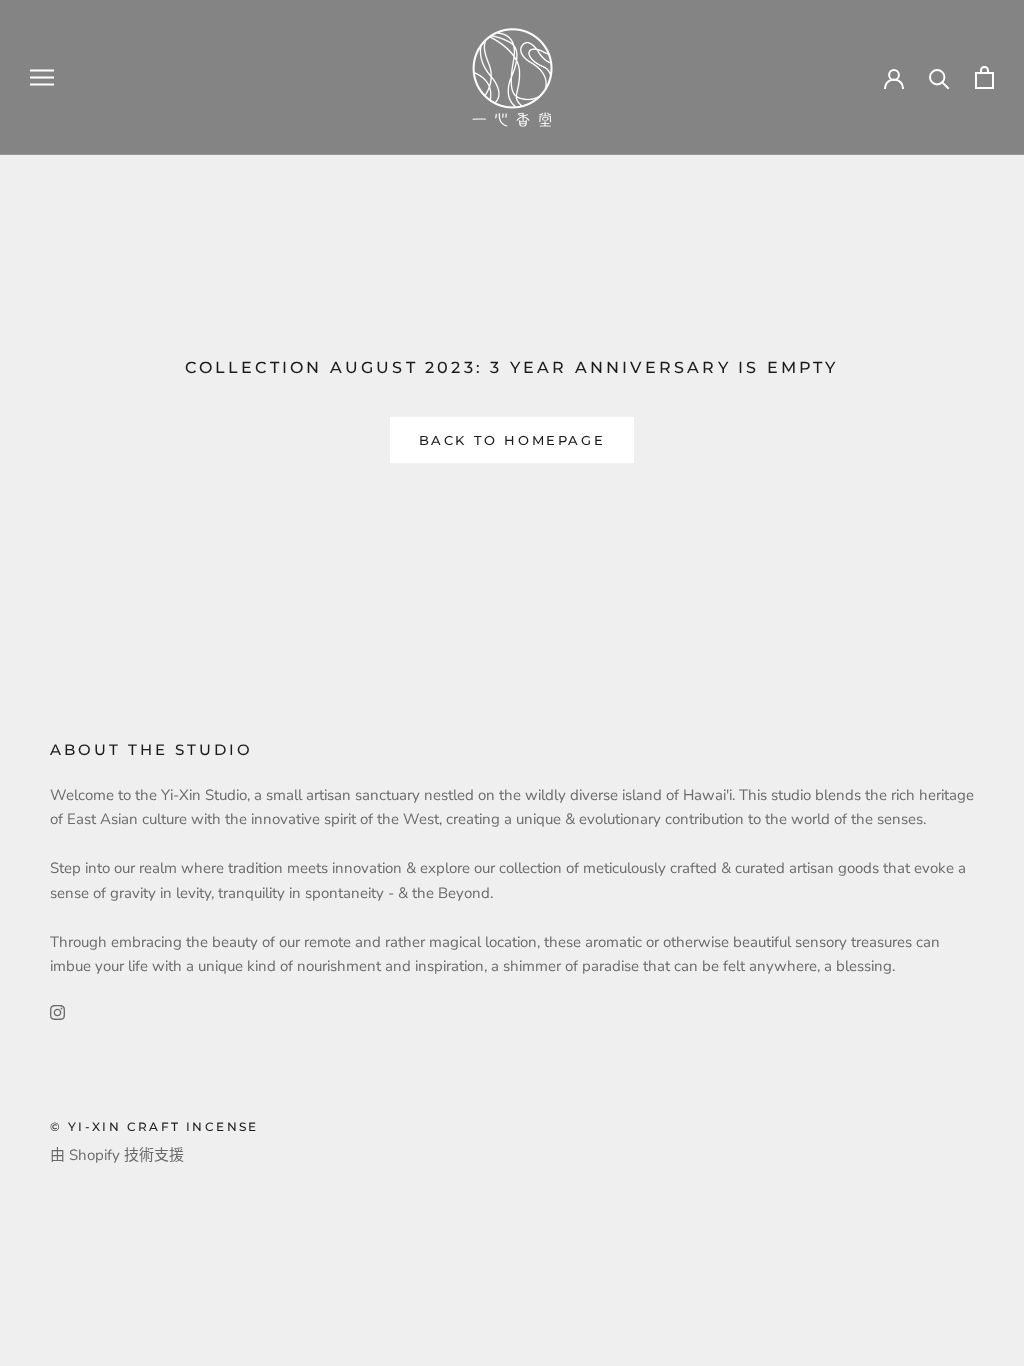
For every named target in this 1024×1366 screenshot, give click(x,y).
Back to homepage (512, 440)
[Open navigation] (42, 77)
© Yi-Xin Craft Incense (154, 1126)
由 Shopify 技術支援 (117, 1155)
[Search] (939, 77)
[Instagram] (57, 1011)
